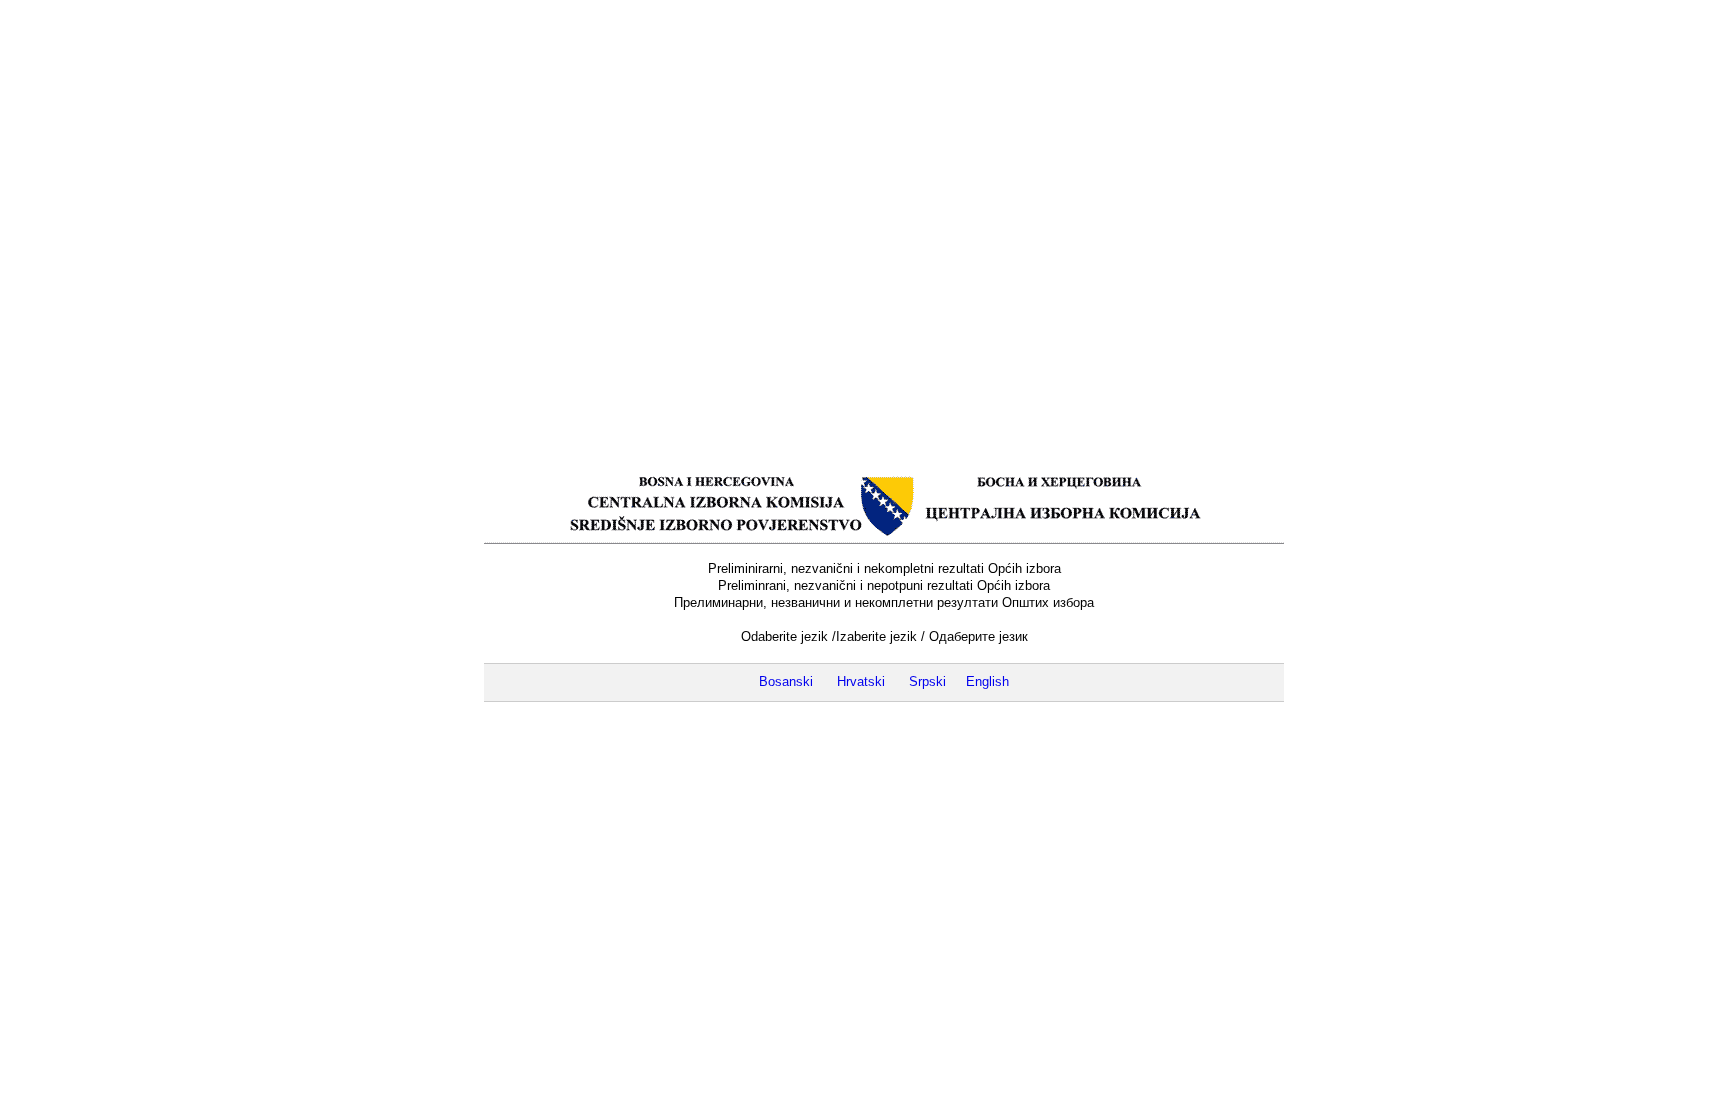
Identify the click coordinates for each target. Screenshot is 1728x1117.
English (987, 681)
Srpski (927, 681)
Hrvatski (861, 681)
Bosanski (786, 681)
